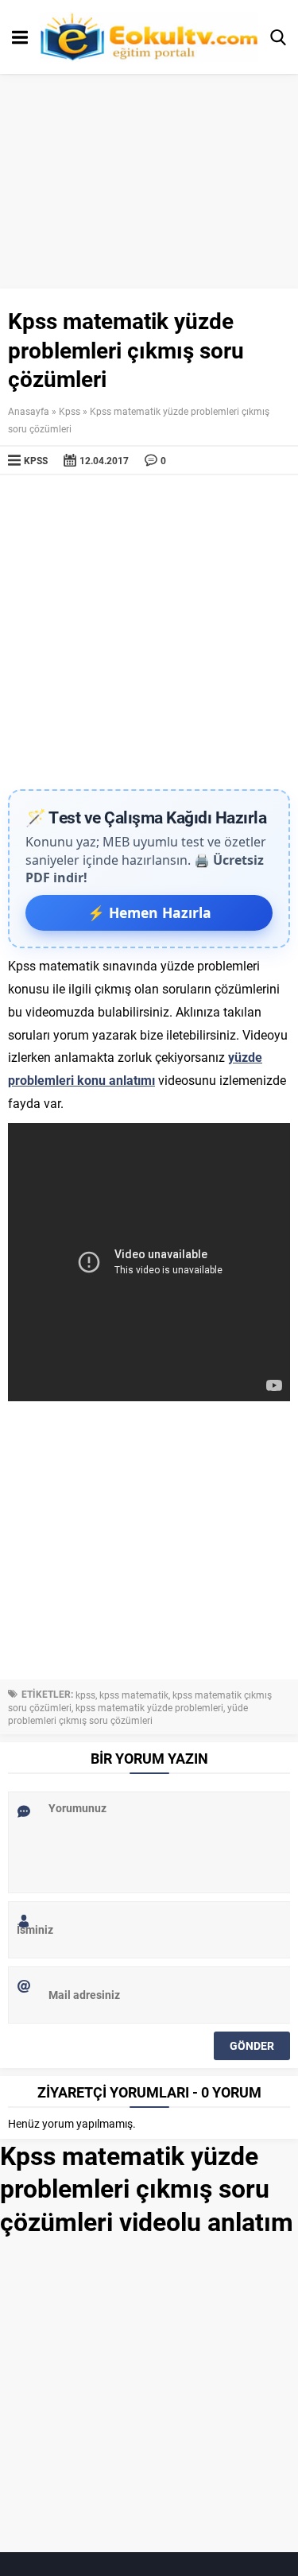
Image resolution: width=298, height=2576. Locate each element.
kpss (85, 1695)
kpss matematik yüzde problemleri (149, 1707)
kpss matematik (134, 1695)
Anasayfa (29, 411)
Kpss (70, 411)
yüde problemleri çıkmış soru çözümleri (128, 1714)
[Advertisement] (149, 632)
